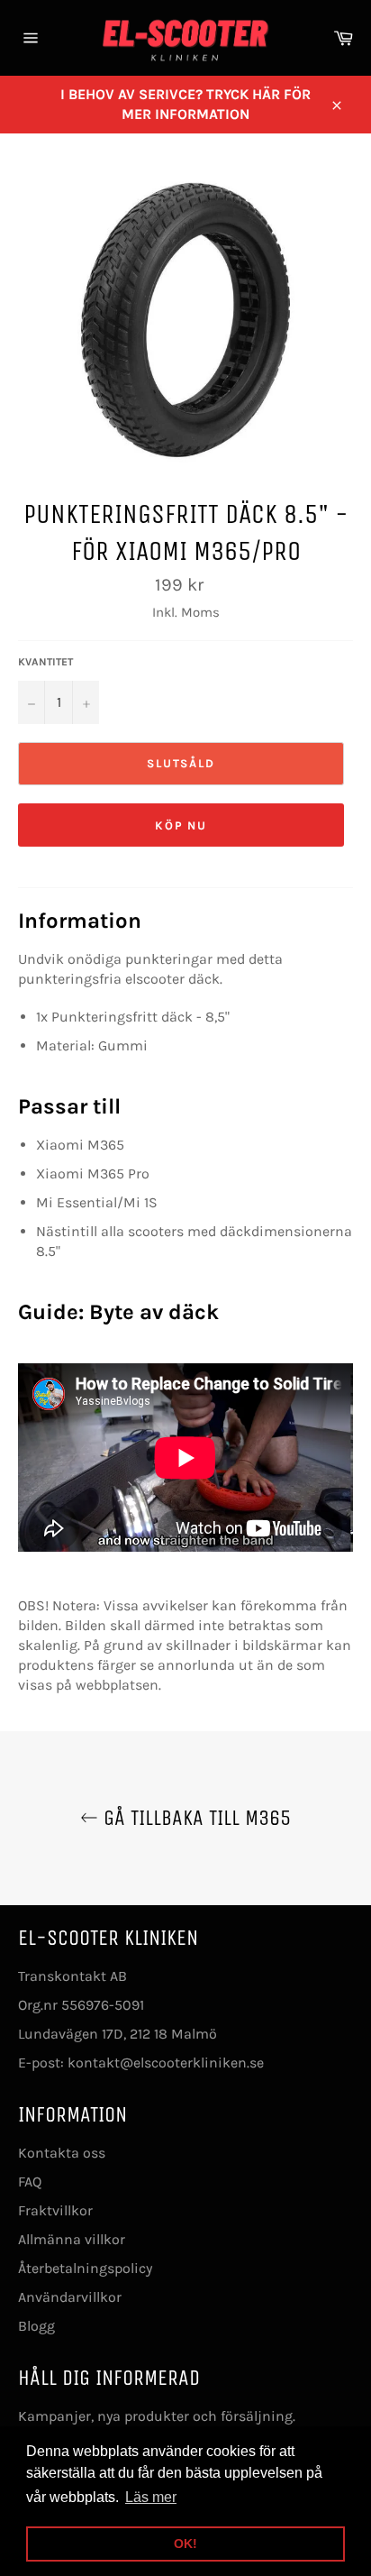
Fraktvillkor (55, 2210)
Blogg (36, 2326)
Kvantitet (45, 662)
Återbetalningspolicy (85, 2268)
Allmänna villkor (72, 2239)
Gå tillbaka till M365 (195, 1818)
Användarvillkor (70, 2297)
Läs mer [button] (151, 2497)
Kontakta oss (62, 2153)
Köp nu (181, 825)
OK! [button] (185, 2544)
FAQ (30, 2182)
